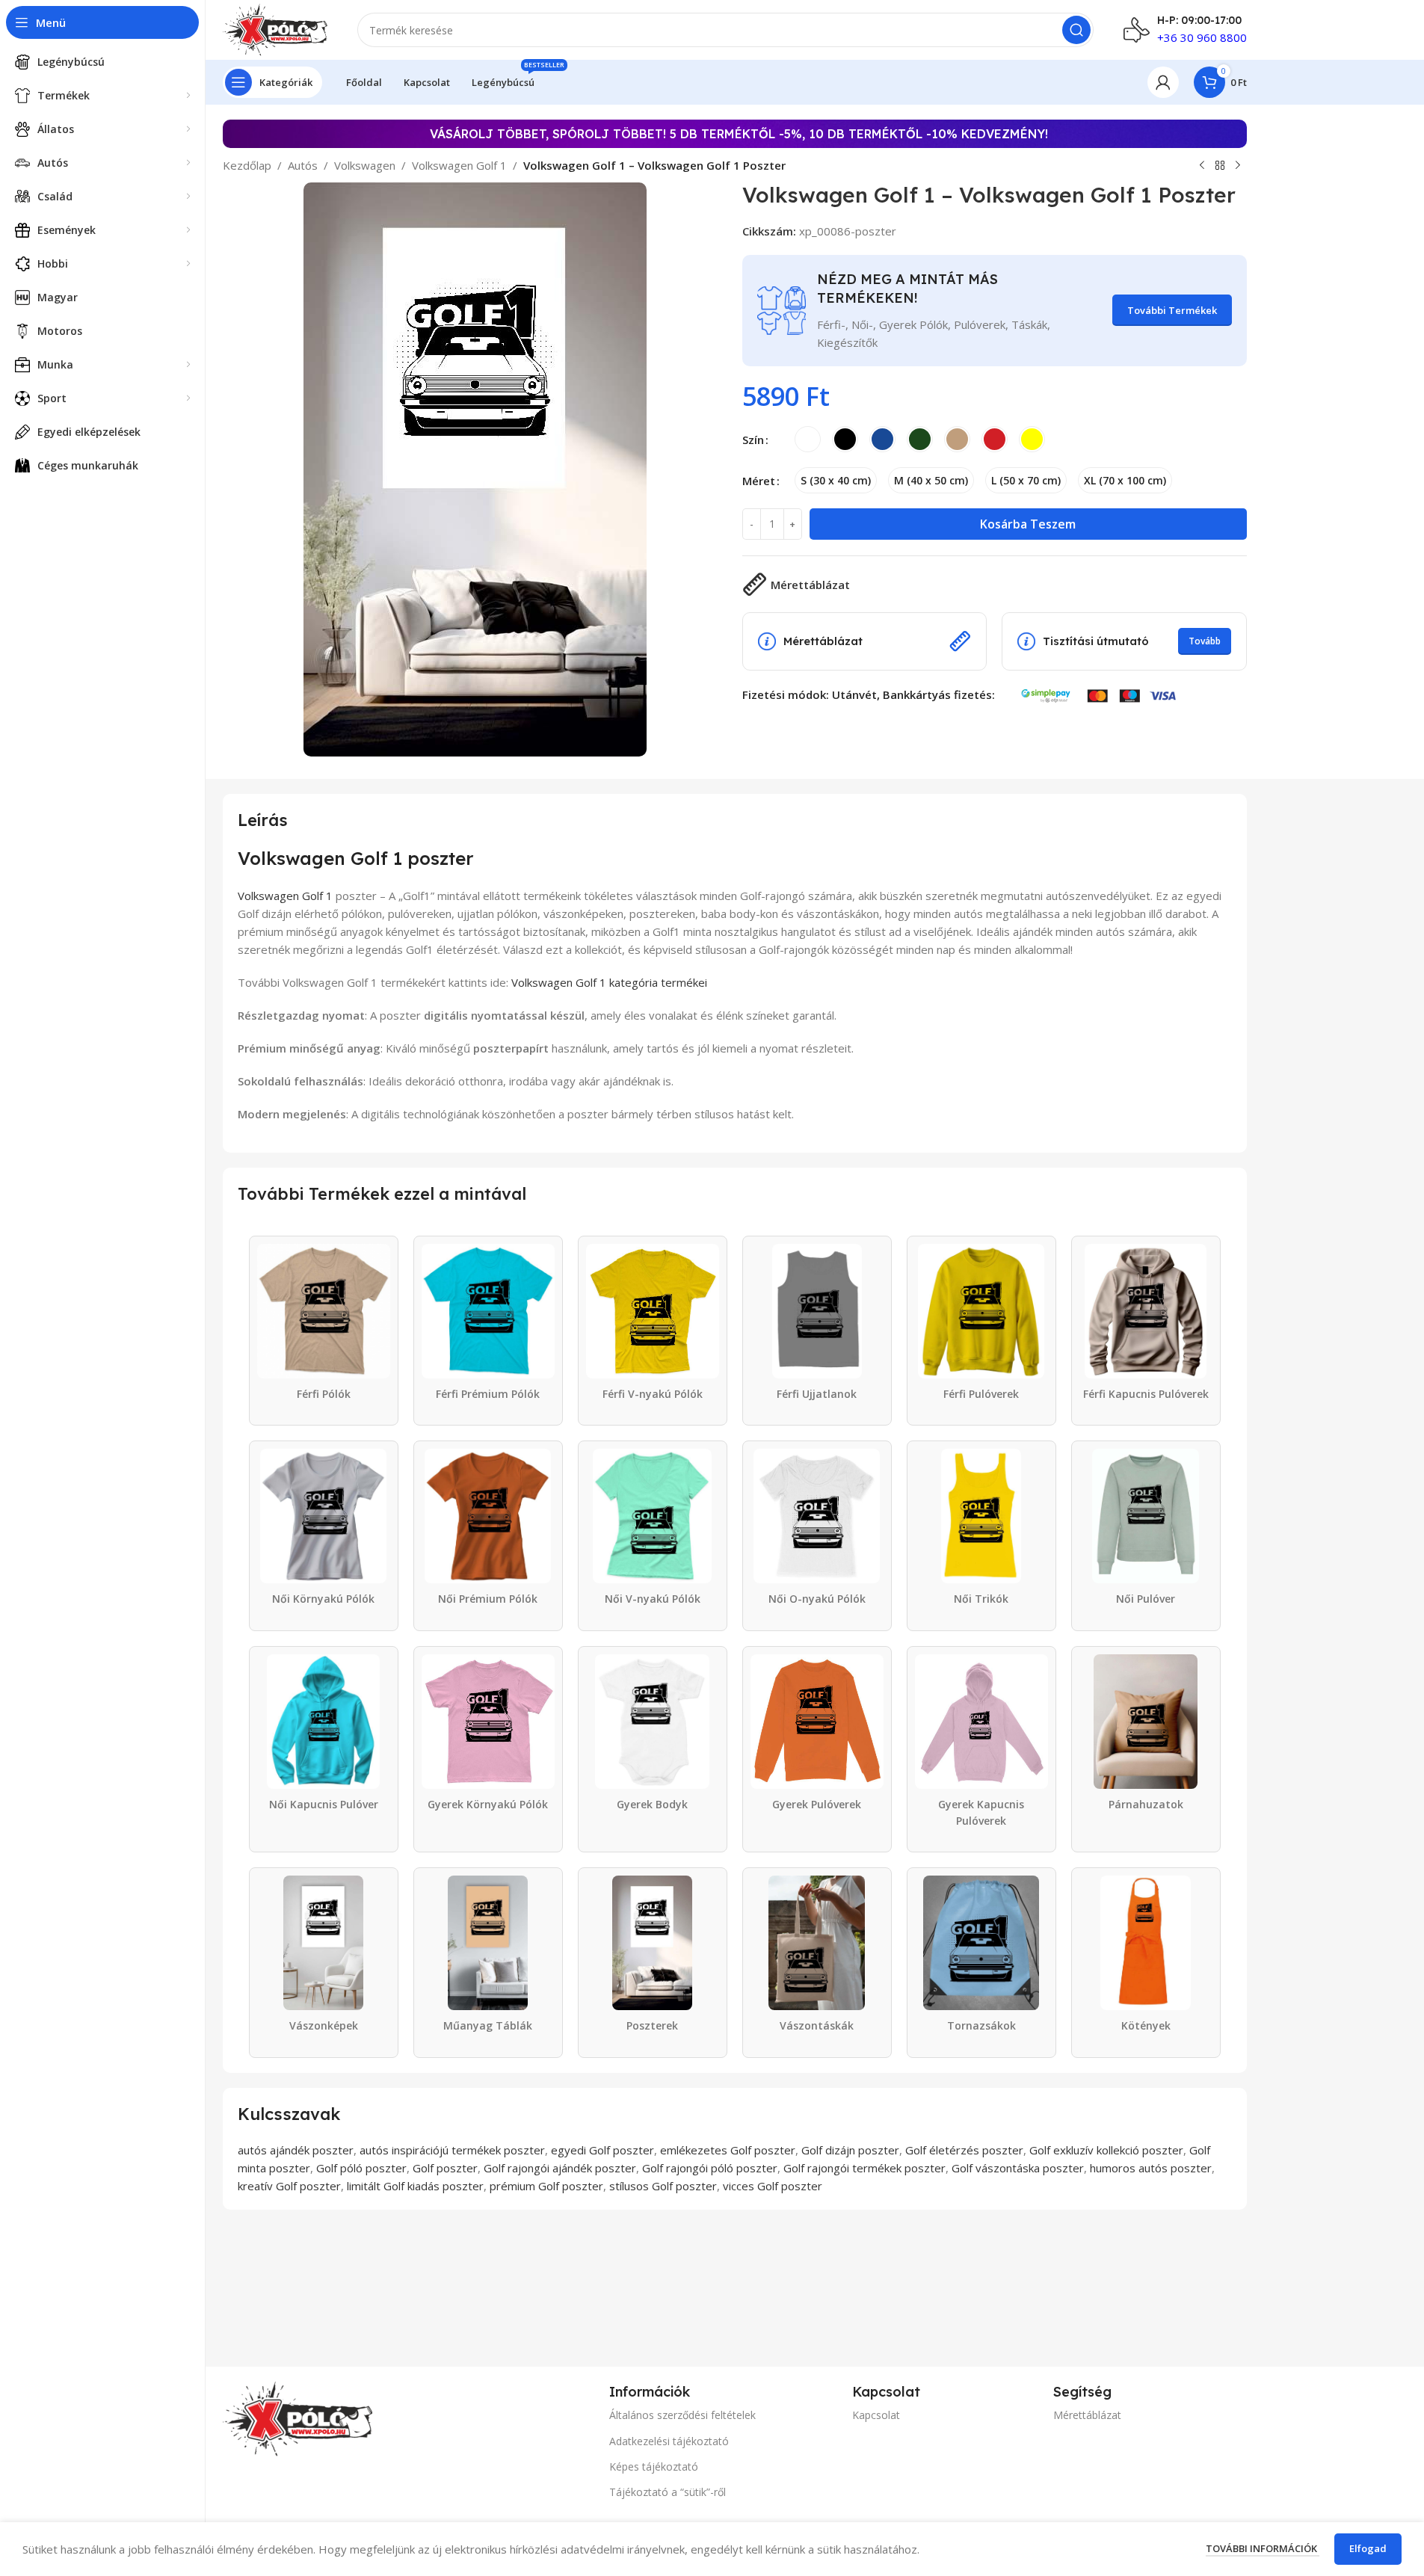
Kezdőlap (247, 165)
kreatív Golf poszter (289, 2186)
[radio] (808, 439)
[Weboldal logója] (275, 28)
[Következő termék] (1238, 166)
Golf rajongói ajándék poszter (560, 2168)
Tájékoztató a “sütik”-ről (668, 2492)
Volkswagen (365, 165)
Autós (303, 165)
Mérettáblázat (1087, 2415)
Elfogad (1368, 2548)
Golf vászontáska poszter (1018, 2168)
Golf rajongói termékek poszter (864, 2168)
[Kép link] (298, 2418)
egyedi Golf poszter (602, 2150)
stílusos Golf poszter (663, 2186)
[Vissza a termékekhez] (1220, 166)
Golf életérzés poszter (964, 2150)
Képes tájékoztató (654, 2466)
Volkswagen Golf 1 (459, 165)
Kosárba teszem (1028, 524)
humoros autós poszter (1151, 2168)
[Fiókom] (1163, 82)
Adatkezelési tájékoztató (669, 2441)
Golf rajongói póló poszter (710, 2168)
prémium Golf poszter (546, 2186)
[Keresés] (1076, 30)
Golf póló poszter (361, 2168)
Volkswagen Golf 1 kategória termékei (609, 982)
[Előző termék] (1202, 166)
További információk (1263, 2548)
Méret (759, 481)
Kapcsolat (876, 2415)
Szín (753, 440)
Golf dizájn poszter (850, 2150)
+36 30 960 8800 (1202, 37)
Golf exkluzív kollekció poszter (1106, 2150)
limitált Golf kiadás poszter (415, 2186)
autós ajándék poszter (296, 2150)
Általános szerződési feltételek (682, 2415)
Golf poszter (445, 2168)
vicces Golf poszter (773, 2186)
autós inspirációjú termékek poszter (452, 2150)
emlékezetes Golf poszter (728, 2150)
